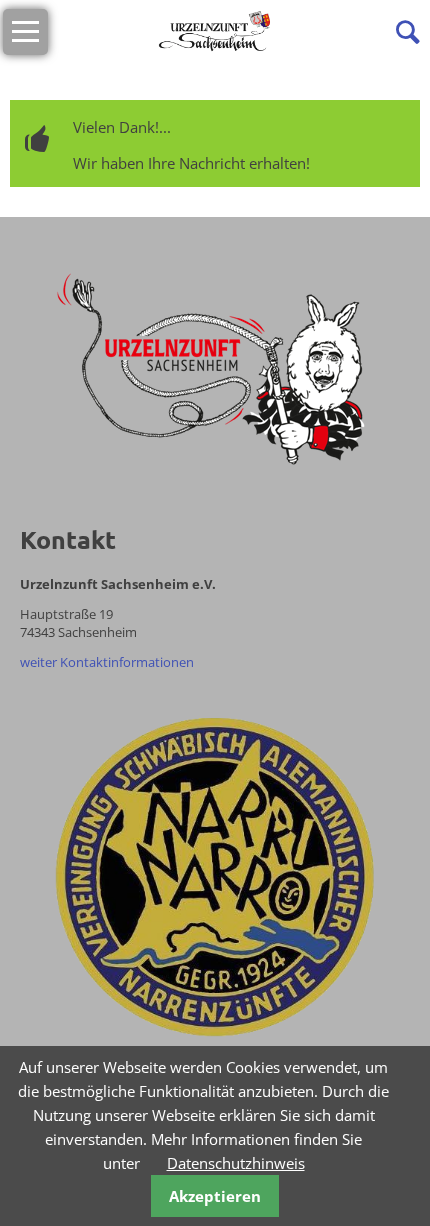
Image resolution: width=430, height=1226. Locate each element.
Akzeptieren (215, 1196)
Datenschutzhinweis (236, 1163)
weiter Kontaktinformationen (107, 662)
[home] (215, 30)
